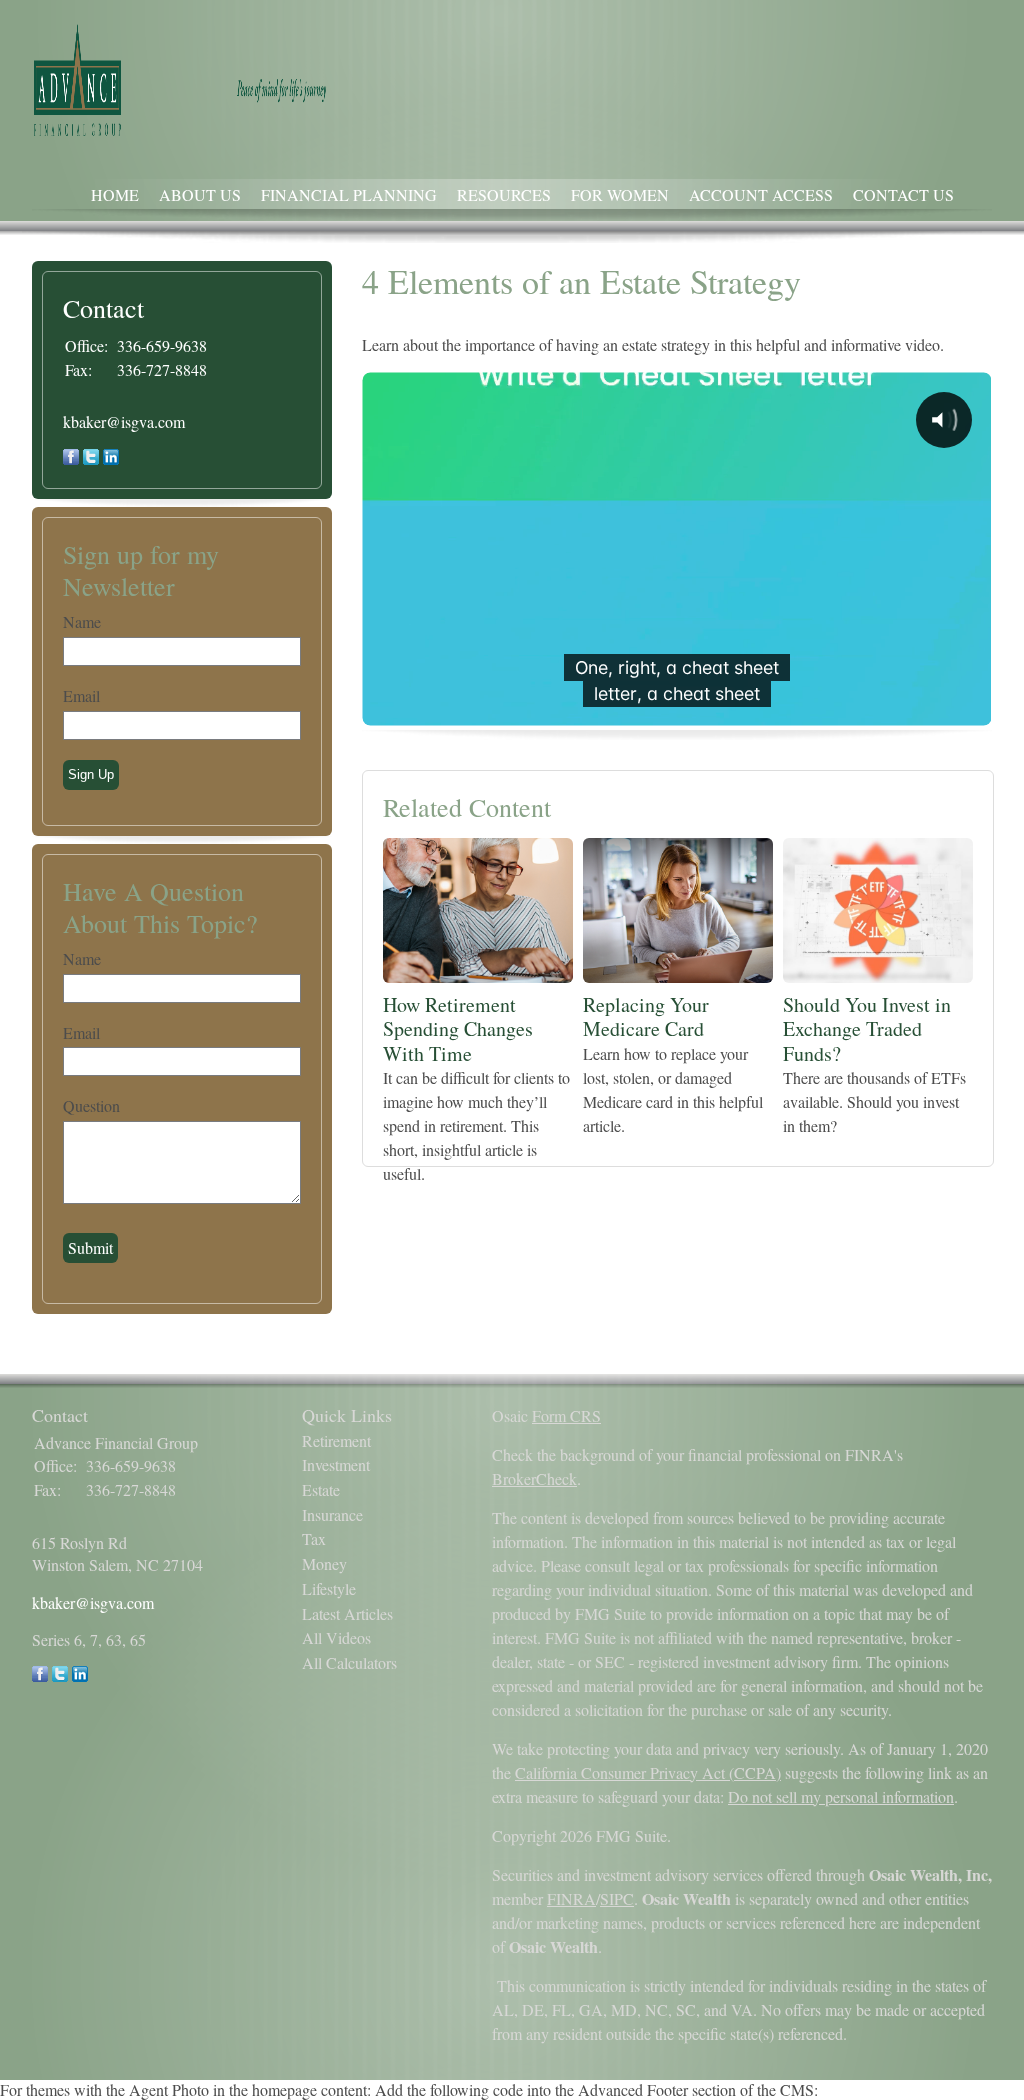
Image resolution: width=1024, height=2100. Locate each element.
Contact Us (903, 194)
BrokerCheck (534, 1478)
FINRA (571, 1898)
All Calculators (349, 1662)
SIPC (617, 1898)
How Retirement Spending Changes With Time (458, 1029)
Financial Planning (349, 194)
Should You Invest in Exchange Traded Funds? (867, 1029)
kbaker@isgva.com (124, 421)
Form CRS (566, 1415)
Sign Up (91, 774)
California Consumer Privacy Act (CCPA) (648, 1772)
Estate (321, 1489)
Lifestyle (329, 1588)
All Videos (336, 1637)
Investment (336, 1464)
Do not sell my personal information (841, 1796)
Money (324, 1563)
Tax (314, 1538)
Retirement (336, 1440)
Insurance (332, 1514)
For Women (620, 194)
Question (91, 1105)
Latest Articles (347, 1613)
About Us (200, 194)
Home (115, 194)
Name (82, 621)
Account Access (761, 194)
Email (81, 695)
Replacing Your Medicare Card (646, 1017)
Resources (504, 194)
